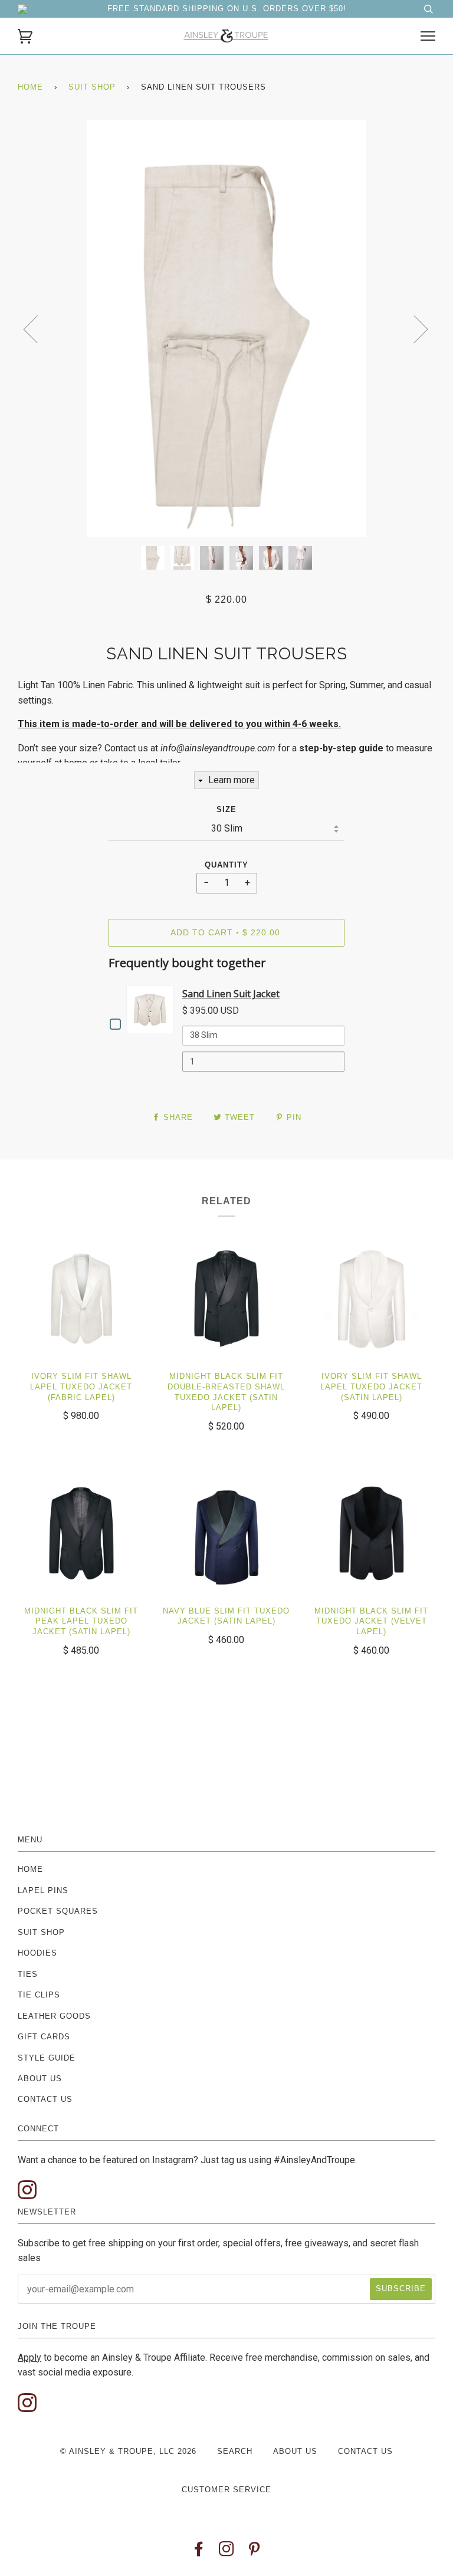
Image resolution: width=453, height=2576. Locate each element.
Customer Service (226, 2490)
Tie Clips (39, 1995)
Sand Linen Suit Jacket (231, 994)
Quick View (153, 1009)
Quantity (226, 865)
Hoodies (37, 1953)
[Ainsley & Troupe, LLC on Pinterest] (255, 2552)
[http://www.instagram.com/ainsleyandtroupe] (27, 2191)
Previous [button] (38, 328)
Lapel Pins (43, 1890)
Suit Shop (92, 87)
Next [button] (414, 328)
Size (226, 809)
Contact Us (45, 2099)
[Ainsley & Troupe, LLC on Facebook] (199, 2552)
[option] (226, 328)
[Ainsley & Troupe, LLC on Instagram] (227, 2552)
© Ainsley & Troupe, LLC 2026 (128, 2451)
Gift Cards (44, 2037)
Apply (29, 2357)
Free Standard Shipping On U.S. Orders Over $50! (227, 9)
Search (235, 2451)
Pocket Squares (58, 1911)
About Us (40, 2079)
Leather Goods (54, 2016)
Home (30, 87)
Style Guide (47, 2058)
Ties (28, 1974)
